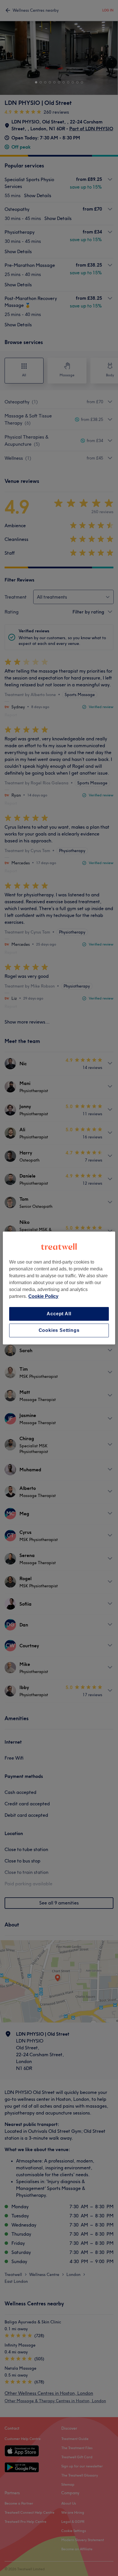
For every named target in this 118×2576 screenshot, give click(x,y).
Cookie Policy (43, 1296)
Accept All (59, 1314)
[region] (59, 1288)
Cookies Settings (59, 1330)
